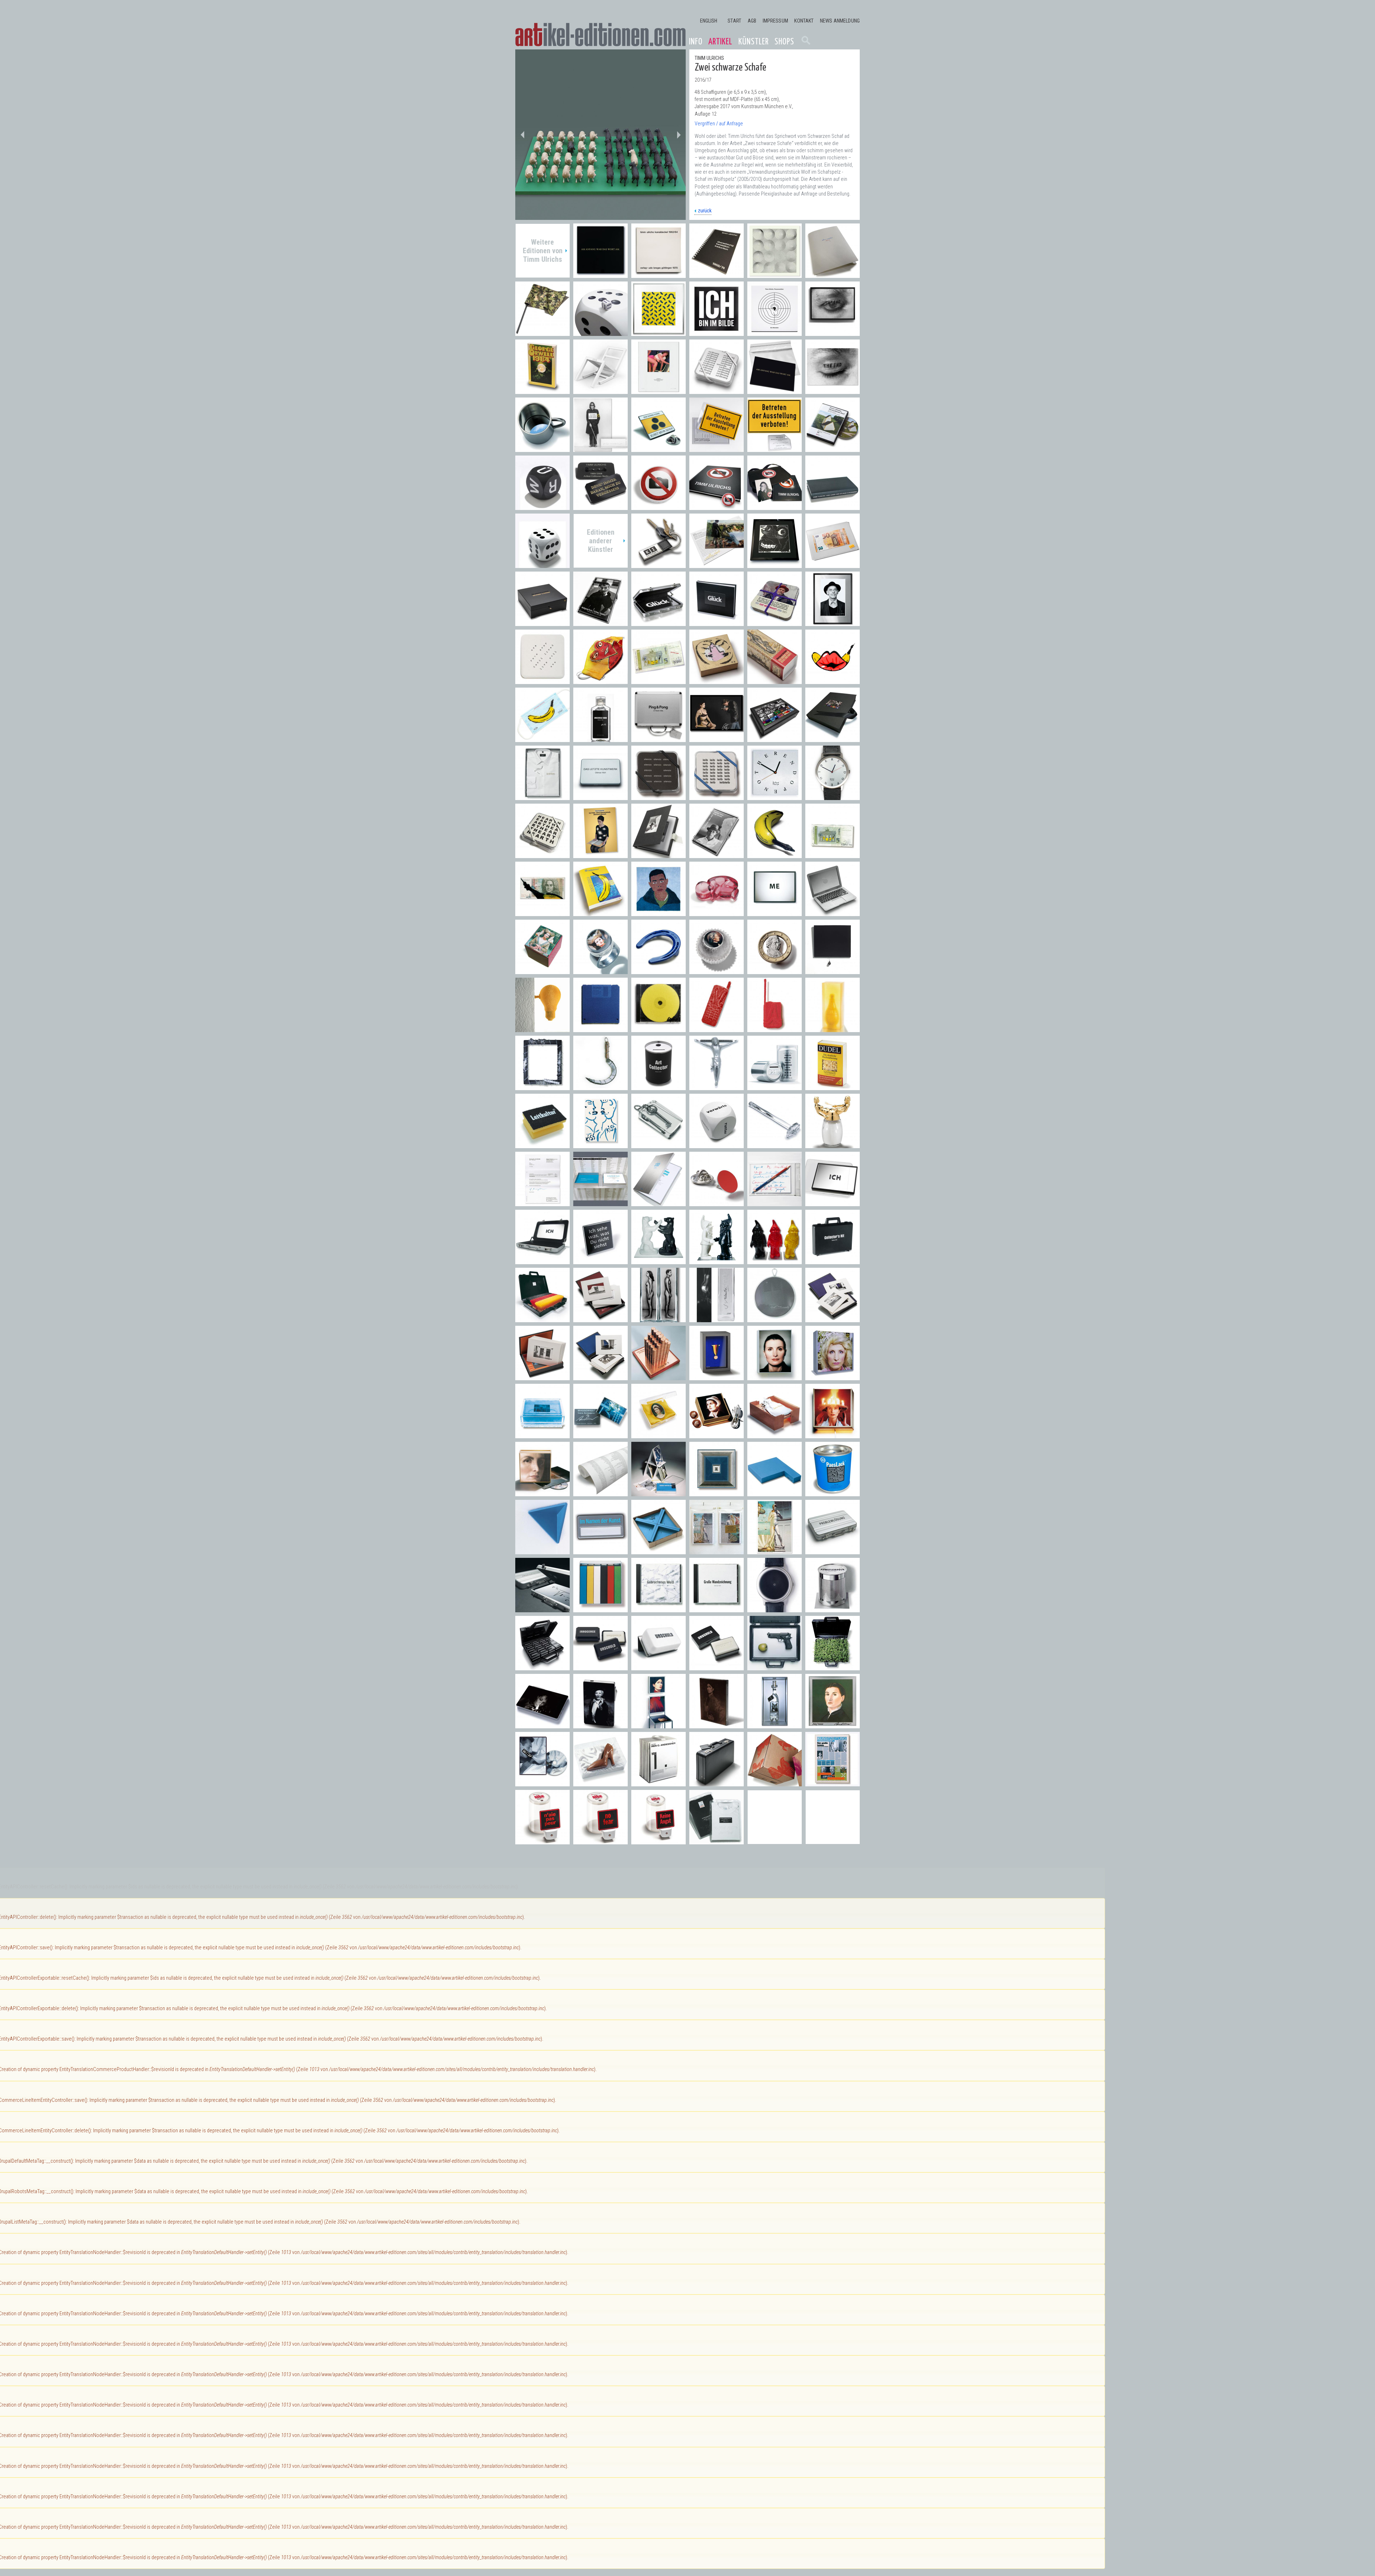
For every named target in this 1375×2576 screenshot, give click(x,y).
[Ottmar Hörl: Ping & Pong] (658, 738)
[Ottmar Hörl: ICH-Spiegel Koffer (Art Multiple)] (542, 1260)
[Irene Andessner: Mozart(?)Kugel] (717, 970)
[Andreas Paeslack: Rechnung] (542, 1202)
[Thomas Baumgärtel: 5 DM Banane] (833, 854)
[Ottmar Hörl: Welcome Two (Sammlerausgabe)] (717, 1260)
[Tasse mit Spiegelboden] (542, 448)
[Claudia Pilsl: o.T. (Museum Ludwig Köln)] (600, 1318)
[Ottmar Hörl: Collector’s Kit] (833, 1260)
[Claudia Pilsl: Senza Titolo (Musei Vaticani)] (833, 1318)
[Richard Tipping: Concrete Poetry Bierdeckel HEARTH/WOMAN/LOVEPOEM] (542, 854)
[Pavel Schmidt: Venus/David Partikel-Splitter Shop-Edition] (717, 1551)
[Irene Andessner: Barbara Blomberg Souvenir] (717, 1434)
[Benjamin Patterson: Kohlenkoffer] (717, 1783)
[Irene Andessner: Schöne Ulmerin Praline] (542, 970)
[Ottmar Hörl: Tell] (775, 1667)
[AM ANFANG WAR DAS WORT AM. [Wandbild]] (600, 274)
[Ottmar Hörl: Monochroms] (600, 1609)
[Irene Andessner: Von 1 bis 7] (658, 1783)
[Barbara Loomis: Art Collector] (658, 1086)
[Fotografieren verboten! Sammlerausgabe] (775, 506)
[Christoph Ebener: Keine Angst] (658, 1841)
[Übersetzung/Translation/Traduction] (717, 274)
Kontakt (804, 21)
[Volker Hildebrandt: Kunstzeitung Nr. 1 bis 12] (833, 1783)
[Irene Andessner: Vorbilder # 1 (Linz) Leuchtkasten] (542, 1492)
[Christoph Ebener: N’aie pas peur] (542, 1841)
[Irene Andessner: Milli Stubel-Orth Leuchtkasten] (833, 1376)
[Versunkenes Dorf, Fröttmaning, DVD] (833, 448)
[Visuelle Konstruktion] (775, 274)
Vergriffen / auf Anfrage (719, 124)
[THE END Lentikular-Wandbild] (833, 332)
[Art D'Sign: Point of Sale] (717, 1202)
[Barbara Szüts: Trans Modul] (775, 1028)
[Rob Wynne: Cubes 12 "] (775, 1783)
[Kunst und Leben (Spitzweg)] (658, 390)
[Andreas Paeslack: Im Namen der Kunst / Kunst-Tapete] (600, 1492)
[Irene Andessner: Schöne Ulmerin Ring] (600, 970)
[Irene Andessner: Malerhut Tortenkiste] (833, 1434)
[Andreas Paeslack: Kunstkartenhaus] (658, 1492)
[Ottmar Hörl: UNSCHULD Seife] (717, 1667)
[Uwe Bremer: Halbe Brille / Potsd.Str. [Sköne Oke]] (775, 564)
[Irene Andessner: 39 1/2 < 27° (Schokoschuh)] (600, 1783)
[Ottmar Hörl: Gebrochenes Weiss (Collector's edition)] (658, 1609)
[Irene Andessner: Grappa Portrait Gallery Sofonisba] (833, 1725)
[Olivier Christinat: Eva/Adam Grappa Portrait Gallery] (658, 1318)
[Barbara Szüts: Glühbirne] (542, 1028)
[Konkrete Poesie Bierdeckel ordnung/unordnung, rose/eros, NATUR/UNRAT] (717, 390)
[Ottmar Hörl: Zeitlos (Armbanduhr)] (775, 1609)
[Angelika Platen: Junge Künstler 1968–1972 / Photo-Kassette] (658, 854)
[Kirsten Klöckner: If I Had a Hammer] (775, 1144)
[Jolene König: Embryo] (717, 912)
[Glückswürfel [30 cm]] (600, 332)
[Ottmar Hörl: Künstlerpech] (833, 1609)
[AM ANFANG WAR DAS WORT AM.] (775, 390)
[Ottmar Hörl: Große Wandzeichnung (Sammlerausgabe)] (717, 1609)
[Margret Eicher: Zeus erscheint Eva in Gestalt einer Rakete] (775, 680)
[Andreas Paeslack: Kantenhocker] (775, 1492)
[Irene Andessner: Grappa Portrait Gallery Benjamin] (775, 1725)
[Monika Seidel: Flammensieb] (775, 1318)
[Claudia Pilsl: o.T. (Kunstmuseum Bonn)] (600, 1376)
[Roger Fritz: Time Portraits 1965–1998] (833, 738)
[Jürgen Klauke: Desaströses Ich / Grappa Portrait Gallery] (717, 1318)
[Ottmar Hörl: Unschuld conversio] (658, 1667)
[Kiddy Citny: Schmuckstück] (717, 680)
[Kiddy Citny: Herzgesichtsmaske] (600, 680)
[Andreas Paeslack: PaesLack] (833, 1492)
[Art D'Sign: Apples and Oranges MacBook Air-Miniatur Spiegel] (833, 912)
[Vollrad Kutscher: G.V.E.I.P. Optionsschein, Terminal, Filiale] (658, 1376)
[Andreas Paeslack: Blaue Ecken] (658, 1551)
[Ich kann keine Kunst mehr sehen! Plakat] (600, 448)
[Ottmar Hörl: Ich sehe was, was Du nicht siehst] (600, 1260)
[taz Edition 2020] (833, 274)
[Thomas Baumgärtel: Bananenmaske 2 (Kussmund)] (833, 680)
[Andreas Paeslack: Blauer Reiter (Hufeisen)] (658, 970)
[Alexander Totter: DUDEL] (833, 1086)
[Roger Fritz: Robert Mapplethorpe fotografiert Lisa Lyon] (717, 738)
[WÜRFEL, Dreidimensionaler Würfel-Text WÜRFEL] (542, 506)
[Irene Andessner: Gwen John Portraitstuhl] (658, 1725)
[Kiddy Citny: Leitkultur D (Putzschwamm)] (542, 1144)
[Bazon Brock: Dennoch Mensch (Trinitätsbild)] (600, 854)
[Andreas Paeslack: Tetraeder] (542, 1551)
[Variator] (658, 332)
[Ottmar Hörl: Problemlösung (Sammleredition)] (833, 1551)
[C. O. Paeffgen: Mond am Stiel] (600, 1086)
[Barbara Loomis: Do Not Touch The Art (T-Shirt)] (717, 1841)
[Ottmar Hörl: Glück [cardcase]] (658, 622)
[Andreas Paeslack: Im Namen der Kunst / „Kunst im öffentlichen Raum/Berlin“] (600, 1202)
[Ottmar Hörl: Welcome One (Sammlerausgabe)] (775, 1260)
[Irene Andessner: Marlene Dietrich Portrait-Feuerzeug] (600, 1725)
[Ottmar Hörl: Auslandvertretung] (542, 1318)
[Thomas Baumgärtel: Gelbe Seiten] (600, 912)
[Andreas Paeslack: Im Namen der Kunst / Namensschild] (600, 1551)
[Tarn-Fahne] (542, 332)
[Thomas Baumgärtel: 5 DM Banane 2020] (658, 680)
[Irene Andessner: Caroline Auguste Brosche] (658, 1434)
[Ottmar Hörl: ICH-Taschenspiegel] (833, 1202)
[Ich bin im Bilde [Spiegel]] (717, 332)
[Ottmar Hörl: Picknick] (833, 1667)
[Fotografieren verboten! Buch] (717, 506)
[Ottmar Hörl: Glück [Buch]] (717, 622)
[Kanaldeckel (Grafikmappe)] (658, 274)
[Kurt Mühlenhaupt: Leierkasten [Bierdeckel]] (775, 622)
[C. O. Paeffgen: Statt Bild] (542, 1086)
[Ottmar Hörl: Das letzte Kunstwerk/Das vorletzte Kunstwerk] (600, 796)
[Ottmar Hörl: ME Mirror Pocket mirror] (775, 912)
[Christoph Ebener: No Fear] (600, 1841)
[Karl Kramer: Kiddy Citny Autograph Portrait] (833, 622)
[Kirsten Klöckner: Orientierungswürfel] (717, 1144)
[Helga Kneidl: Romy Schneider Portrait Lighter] (542, 1725)
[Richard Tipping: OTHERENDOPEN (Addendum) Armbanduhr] (833, 796)
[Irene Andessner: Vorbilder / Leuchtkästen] (775, 1376)
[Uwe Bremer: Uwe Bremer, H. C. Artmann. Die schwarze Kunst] (542, 622)
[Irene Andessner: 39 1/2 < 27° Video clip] (542, 1783)
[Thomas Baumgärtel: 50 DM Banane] (542, 912)
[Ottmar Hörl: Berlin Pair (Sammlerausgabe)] (658, 1260)
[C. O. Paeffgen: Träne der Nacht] (833, 970)
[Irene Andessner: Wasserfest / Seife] (542, 1434)
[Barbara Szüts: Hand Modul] (717, 1028)
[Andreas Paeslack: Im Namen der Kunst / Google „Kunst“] (658, 1202)
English (709, 21)
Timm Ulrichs (709, 58)
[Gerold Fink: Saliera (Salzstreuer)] (833, 1144)
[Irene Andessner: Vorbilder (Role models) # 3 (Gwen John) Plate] (717, 1725)
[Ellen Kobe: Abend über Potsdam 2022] (717, 564)
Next (679, 135)
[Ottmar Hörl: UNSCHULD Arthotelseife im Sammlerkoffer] (542, 1667)
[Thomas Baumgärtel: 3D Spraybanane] (775, 854)
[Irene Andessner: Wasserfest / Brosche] (600, 1434)
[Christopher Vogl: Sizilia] (833, 1028)
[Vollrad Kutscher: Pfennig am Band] (717, 1376)
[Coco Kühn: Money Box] (775, 1086)
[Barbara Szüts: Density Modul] (600, 1028)
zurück (705, 211)
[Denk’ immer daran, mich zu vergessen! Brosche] (600, 506)
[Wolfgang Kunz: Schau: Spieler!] (600, 622)
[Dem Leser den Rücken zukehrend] (833, 506)
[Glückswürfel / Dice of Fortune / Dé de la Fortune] (542, 564)
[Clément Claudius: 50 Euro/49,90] (833, 564)
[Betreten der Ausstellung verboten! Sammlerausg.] (775, 448)
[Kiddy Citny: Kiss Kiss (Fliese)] (600, 1144)
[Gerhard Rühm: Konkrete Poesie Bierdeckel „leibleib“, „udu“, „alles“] (717, 796)
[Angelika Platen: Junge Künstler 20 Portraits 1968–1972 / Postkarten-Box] (717, 854)
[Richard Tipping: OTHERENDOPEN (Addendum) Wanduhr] (775, 796)
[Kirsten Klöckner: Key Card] (658, 1144)
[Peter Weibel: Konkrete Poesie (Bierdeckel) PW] (542, 680)
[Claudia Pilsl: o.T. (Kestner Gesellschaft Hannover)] (542, 1376)
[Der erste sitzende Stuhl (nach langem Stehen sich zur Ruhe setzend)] (600, 390)
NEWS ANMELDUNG (840, 21)
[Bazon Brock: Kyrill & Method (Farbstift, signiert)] (775, 1202)
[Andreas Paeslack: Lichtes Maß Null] (717, 1492)
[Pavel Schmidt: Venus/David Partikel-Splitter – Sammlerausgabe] (775, 1551)
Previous (522, 135)
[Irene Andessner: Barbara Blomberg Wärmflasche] (775, 1434)
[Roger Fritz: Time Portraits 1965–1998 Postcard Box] (775, 738)
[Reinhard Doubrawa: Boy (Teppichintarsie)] (658, 912)
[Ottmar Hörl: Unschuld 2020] (600, 738)
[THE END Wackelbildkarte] (833, 390)
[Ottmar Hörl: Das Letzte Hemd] (542, 796)
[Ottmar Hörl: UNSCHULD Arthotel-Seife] (600, 1667)
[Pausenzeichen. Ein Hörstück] (775, 332)
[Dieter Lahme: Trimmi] (717, 1086)
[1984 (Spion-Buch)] (542, 390)
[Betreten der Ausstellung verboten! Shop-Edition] (717, 448)
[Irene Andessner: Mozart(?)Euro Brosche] (775, 970)
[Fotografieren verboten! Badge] (658, 506)
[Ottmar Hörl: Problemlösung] (542, 1609)
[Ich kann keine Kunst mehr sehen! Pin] (658, 448)
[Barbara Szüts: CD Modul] (658, 1028)
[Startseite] (600, 35)
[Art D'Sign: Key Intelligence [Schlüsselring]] (658, 564)
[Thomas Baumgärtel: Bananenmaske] (542, 738)
